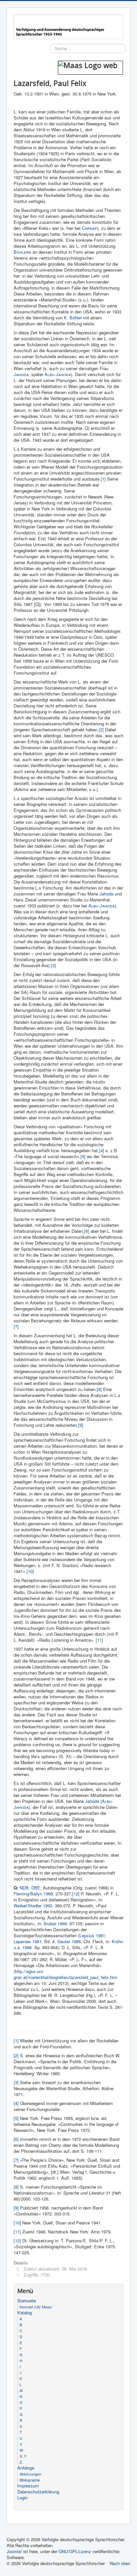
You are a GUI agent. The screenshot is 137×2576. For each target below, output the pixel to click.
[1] (103, 479)
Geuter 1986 (69, 1941)
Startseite (27, 2301)
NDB (24, 1888)
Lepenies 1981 (28, 1941)
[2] (101, 729)
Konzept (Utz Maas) (36, 2307)
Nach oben (120, 2563)
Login (22, 2498)
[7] (16, 1326)
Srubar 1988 (55, 1923)
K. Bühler (73, 318)
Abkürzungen (30, 2474)
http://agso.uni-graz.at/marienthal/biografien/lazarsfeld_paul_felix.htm (66, 1974)
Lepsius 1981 (92, 1935)
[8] (99, 1389)
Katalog (25, 2313)
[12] (76, 1894)
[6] (87, 1231)
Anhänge (26, 2468)
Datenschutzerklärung (38, 2492)
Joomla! (14, 2551)
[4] (102, 1150)
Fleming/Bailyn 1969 (33, 1894)
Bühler (21, 252)
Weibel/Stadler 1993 (33, 1906)
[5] (83, 1156)
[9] (81, 1425)
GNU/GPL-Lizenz (75, 2551)
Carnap (89, 228)
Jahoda (21, 374)
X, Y (23, 2456)
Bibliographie (30, 2480)
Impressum (28, 2486)
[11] (99, 1640)
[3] (53, 965)
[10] (30, 1571)
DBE (36, 1888)
